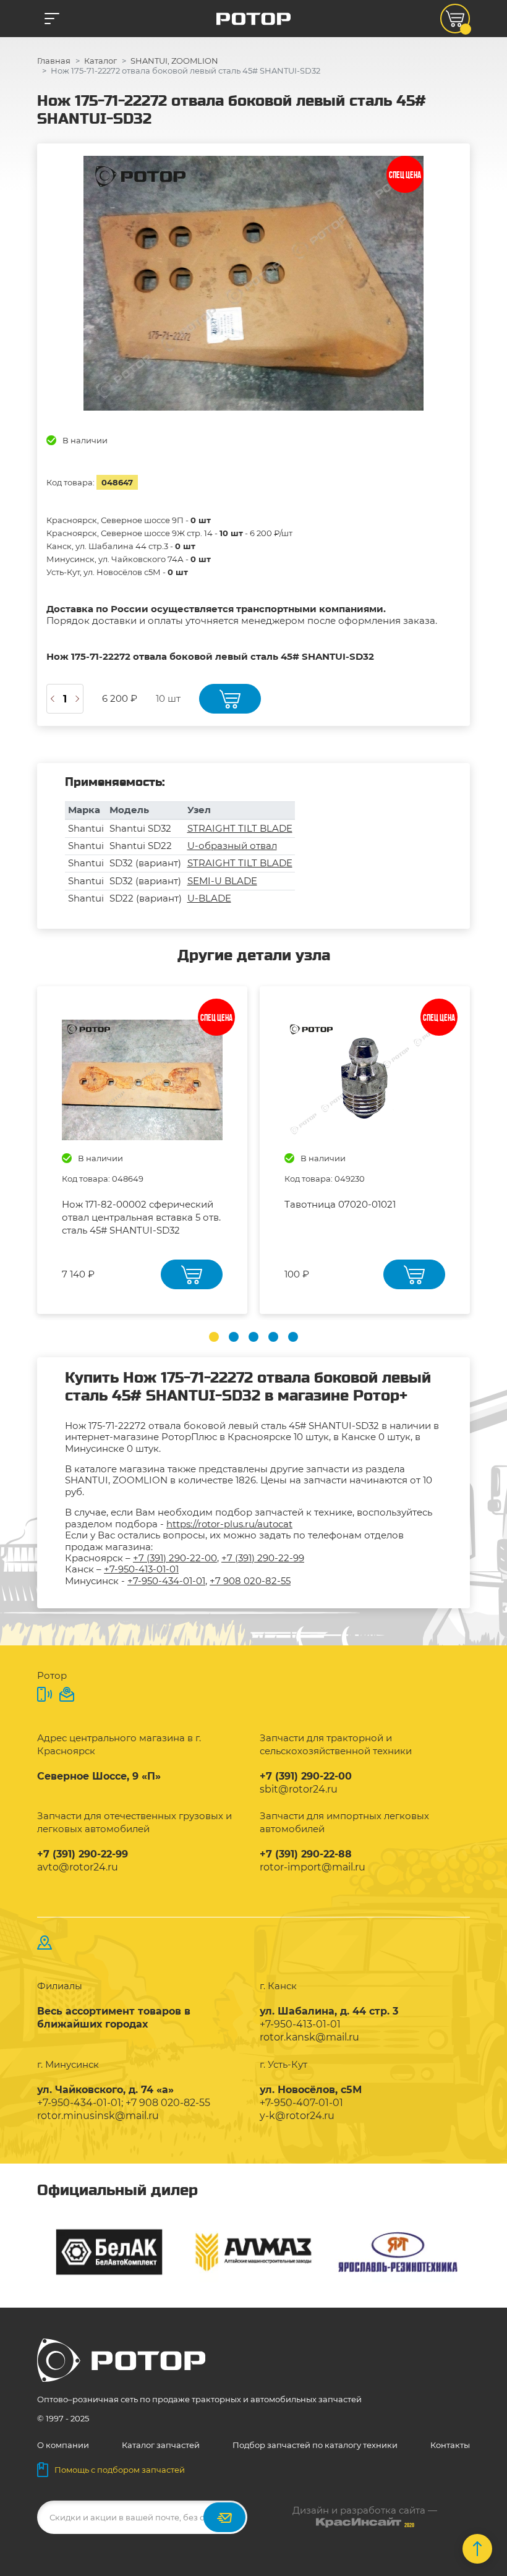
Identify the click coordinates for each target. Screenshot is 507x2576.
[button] (214, 1337)
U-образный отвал (232, 846)
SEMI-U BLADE (222, 881)
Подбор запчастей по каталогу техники (315, 2445)
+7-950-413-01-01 (141, 1569)
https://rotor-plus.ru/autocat (229, 1524)
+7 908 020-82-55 (250, 1581)
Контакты (450, 2445)
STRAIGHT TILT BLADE (240, 828)
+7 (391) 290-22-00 (175, 1558)
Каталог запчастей (161, 2445)
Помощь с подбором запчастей (120, 2470)
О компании (63, 2445)
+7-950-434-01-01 (166, 1581)
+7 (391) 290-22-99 (263, 1558)
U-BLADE (209, 898)
